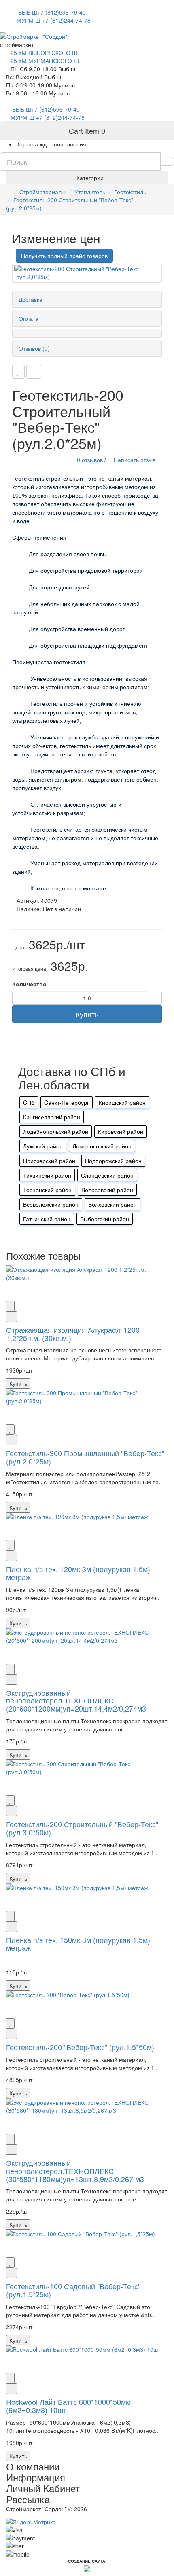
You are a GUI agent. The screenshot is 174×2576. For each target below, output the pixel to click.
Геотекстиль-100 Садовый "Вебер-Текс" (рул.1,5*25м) (73, 2290)
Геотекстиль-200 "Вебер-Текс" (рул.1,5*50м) (80, 2047)
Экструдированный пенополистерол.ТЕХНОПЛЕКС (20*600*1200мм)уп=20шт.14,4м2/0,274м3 (76, 1701)
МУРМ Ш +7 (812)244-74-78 (54, 20)
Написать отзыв (134, 460)
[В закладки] (18, 372)
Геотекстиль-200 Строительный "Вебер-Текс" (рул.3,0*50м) (82, 1828)
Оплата (29, 318)
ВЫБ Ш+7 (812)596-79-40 (51, 12)
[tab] (87, 299)
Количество (29, 984)
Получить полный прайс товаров (64, 256)
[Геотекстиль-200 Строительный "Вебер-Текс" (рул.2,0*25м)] (87, 273)
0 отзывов (90, 460)
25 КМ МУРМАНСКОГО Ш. (46, 61)
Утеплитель (90, 192)
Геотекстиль (130, 192)
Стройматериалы (42, 192)
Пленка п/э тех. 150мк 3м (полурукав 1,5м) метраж (78, 1944)
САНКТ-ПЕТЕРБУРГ (39, 4)
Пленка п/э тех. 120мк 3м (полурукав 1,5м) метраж (78, 1573)
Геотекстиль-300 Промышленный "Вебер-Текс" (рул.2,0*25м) (85, 1457)
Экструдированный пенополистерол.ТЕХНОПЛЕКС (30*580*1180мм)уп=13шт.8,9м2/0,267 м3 (75, 2171)
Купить (87, 1014)
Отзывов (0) (34, 348)
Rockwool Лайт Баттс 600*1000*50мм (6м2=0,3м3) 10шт (68, 2406)
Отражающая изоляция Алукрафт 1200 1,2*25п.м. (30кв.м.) (73, 1334)
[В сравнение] (34, 372)
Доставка (31, 299)
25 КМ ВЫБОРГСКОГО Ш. (45, 53)
